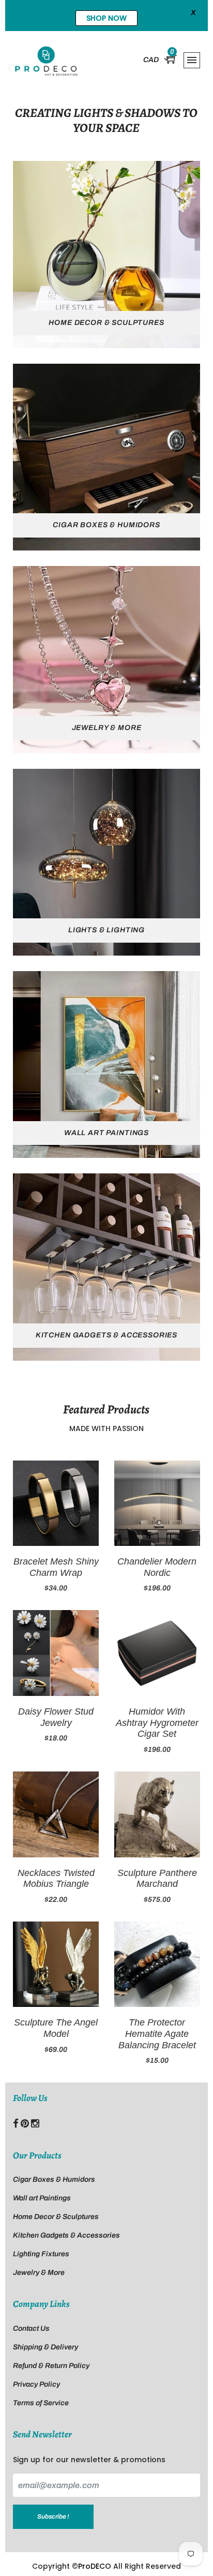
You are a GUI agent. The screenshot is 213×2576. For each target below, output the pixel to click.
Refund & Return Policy (51, 2366)
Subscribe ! (53, 2517)
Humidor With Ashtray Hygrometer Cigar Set (157, 1723)
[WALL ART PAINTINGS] (106, 1064)
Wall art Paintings (42, 2198)
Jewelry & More (39, 2273)
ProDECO (95, 2566)
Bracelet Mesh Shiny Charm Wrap (56, 1567)
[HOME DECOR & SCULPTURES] (106, 254)
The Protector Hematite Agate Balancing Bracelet (157, 2034)
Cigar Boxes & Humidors (54, 2179)
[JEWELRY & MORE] (106, 659)
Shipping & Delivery (45, 2347)
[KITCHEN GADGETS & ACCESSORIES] (106, 1267)
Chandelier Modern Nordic (157, 1567)
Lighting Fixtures (41, 2254)
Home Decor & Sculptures (56, 2217)
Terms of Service (41, 2403)
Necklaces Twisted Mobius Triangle (56, 1879)
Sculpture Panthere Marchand (157, 1879)
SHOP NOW (106, 18)
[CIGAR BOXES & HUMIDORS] (106, 457)
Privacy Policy (36, 2384)
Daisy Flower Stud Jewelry (56, 1717)
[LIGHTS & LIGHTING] (106, 862)
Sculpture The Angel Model (56, 2028)
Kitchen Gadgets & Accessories (66, 2235)
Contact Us (31, 2328)
